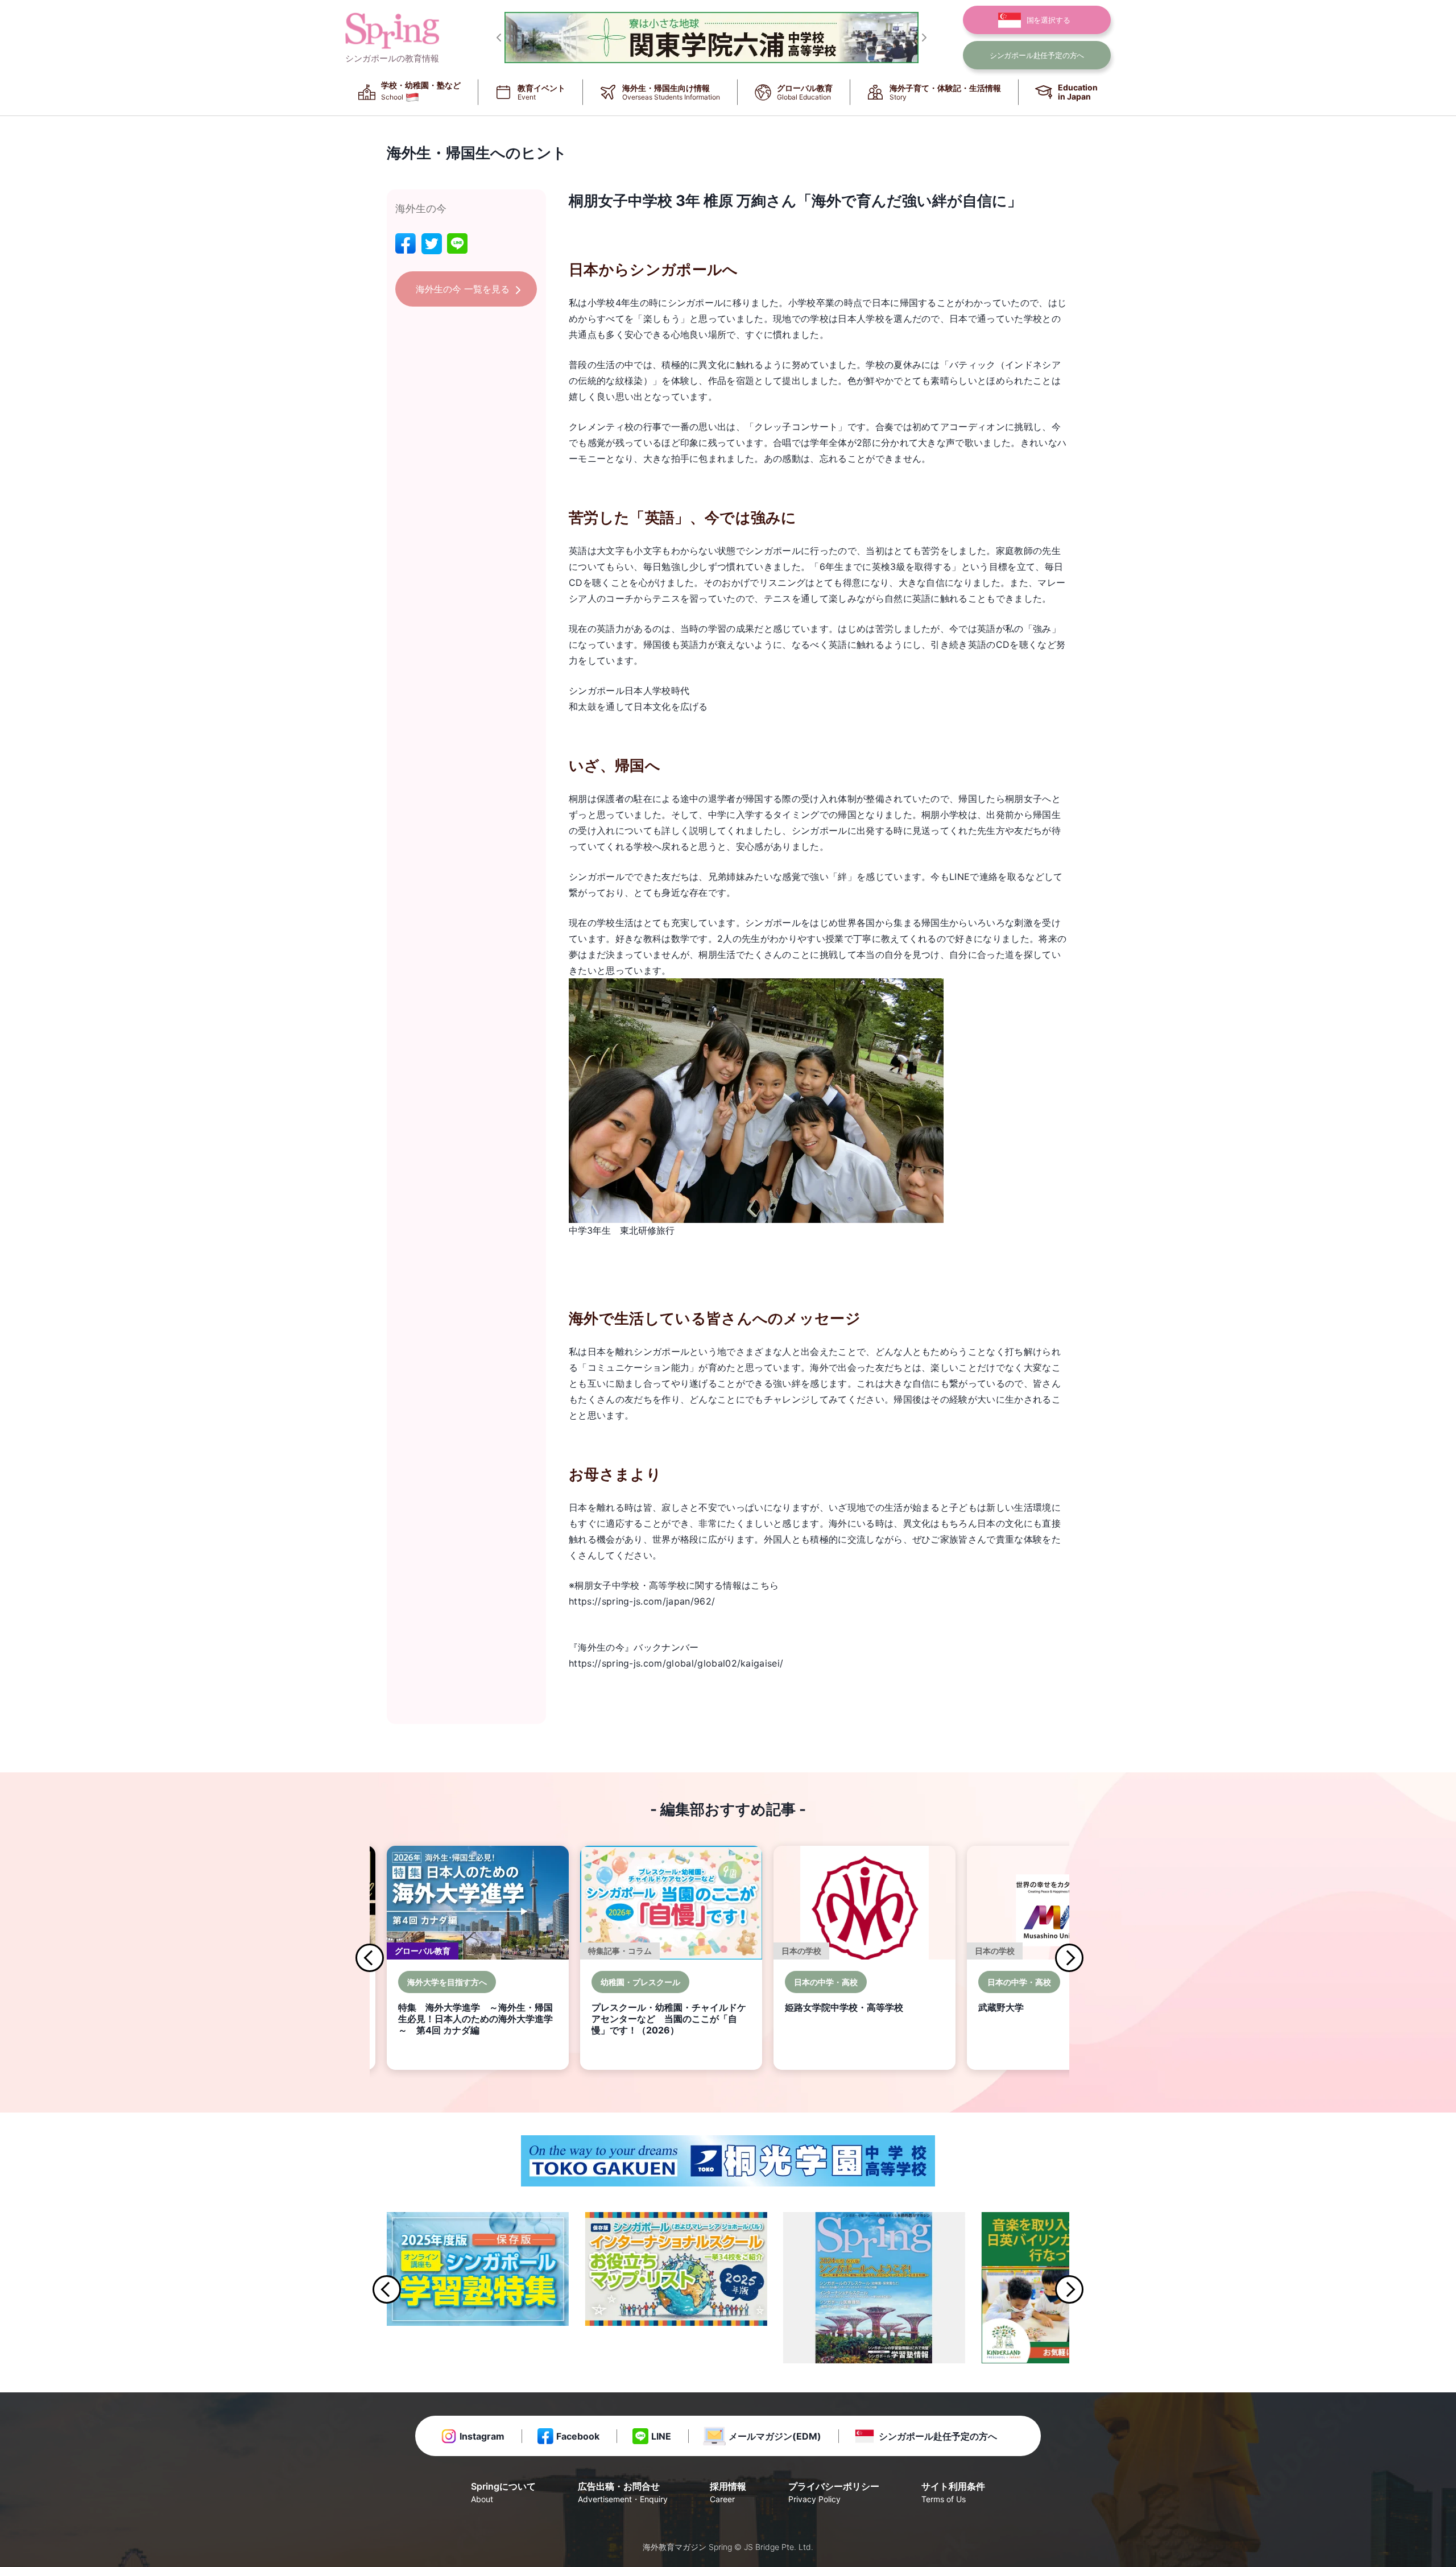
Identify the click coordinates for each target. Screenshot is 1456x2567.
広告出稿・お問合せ (623, 2492)
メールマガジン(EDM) (775, 2436)
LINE (661, 2436)
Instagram (482, 2436)
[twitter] (432, 244)
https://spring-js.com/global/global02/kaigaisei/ (676, 1663)
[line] (457, 244)
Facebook (578, 2436)
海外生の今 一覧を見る (463, 289)
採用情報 (728, 2492)
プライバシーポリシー (834, 2492)
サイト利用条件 (953, 2492)
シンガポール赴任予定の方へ (938, 2436)
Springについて (503, 2492)
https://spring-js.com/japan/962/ (642, 1601)
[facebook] (406, 244)
